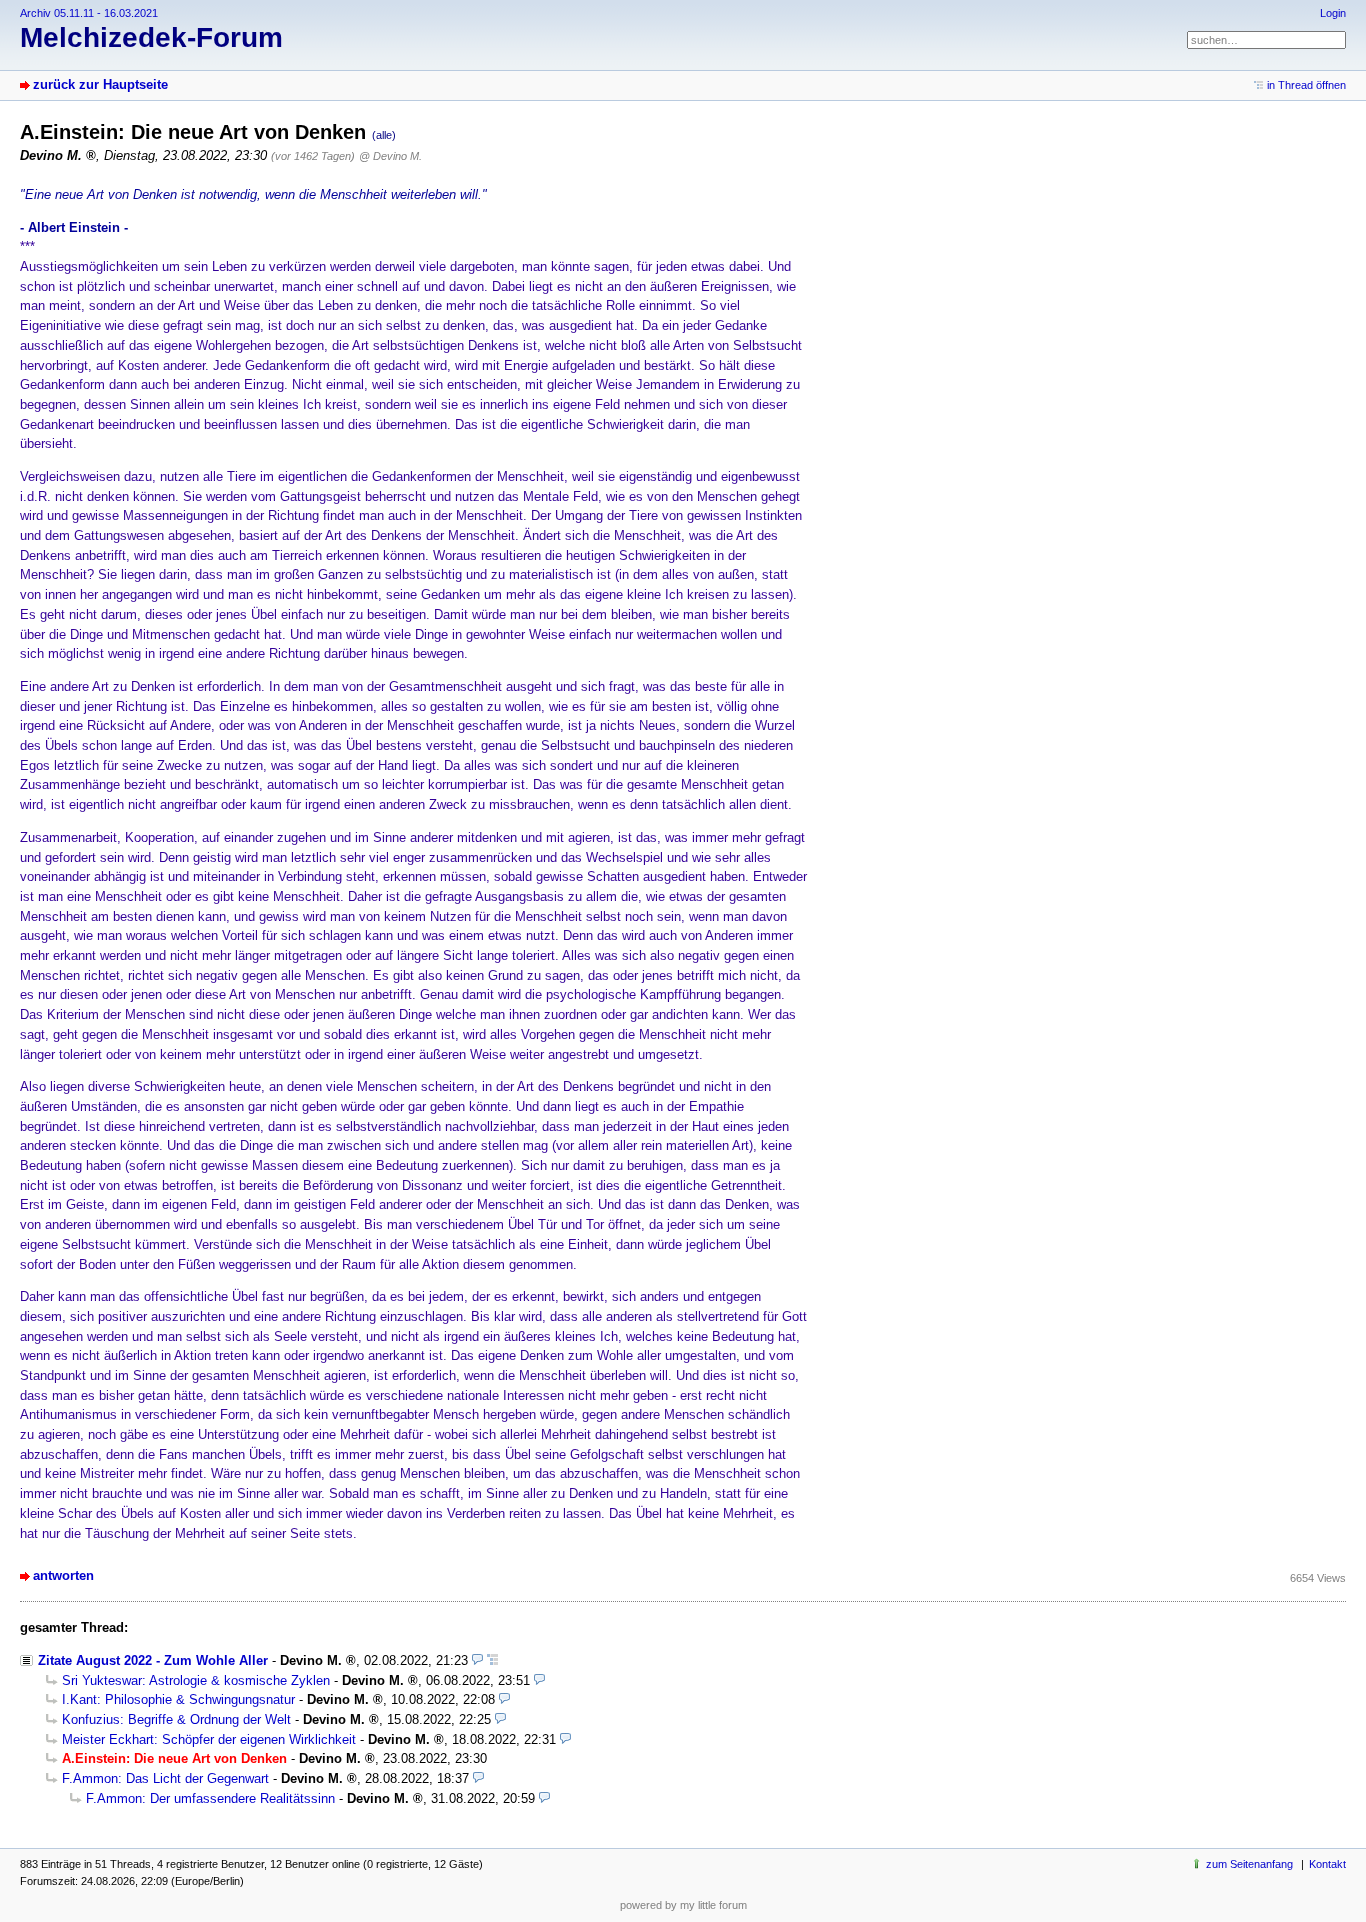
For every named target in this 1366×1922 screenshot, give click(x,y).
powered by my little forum (683, 1905)
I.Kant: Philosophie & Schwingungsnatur (178, 1699)
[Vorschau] (477, 1660)
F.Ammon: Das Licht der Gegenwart (165, 1778)
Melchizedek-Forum (151, 37)
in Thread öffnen (1306, 85)
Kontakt (1327, 1864)
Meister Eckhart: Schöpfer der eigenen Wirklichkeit (209, 1739)
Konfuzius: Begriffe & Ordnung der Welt (176, 1719)
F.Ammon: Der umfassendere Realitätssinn (210, 1798)
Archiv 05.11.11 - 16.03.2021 (89, 13)
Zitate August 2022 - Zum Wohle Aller (153, 1660)
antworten (63, 1575)
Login (1333, 13)
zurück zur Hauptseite (100, 84)
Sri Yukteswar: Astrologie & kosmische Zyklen (196, 1680)
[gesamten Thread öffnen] (492, 1660)
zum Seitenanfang (1249, 1864)
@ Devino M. (390, 156)
